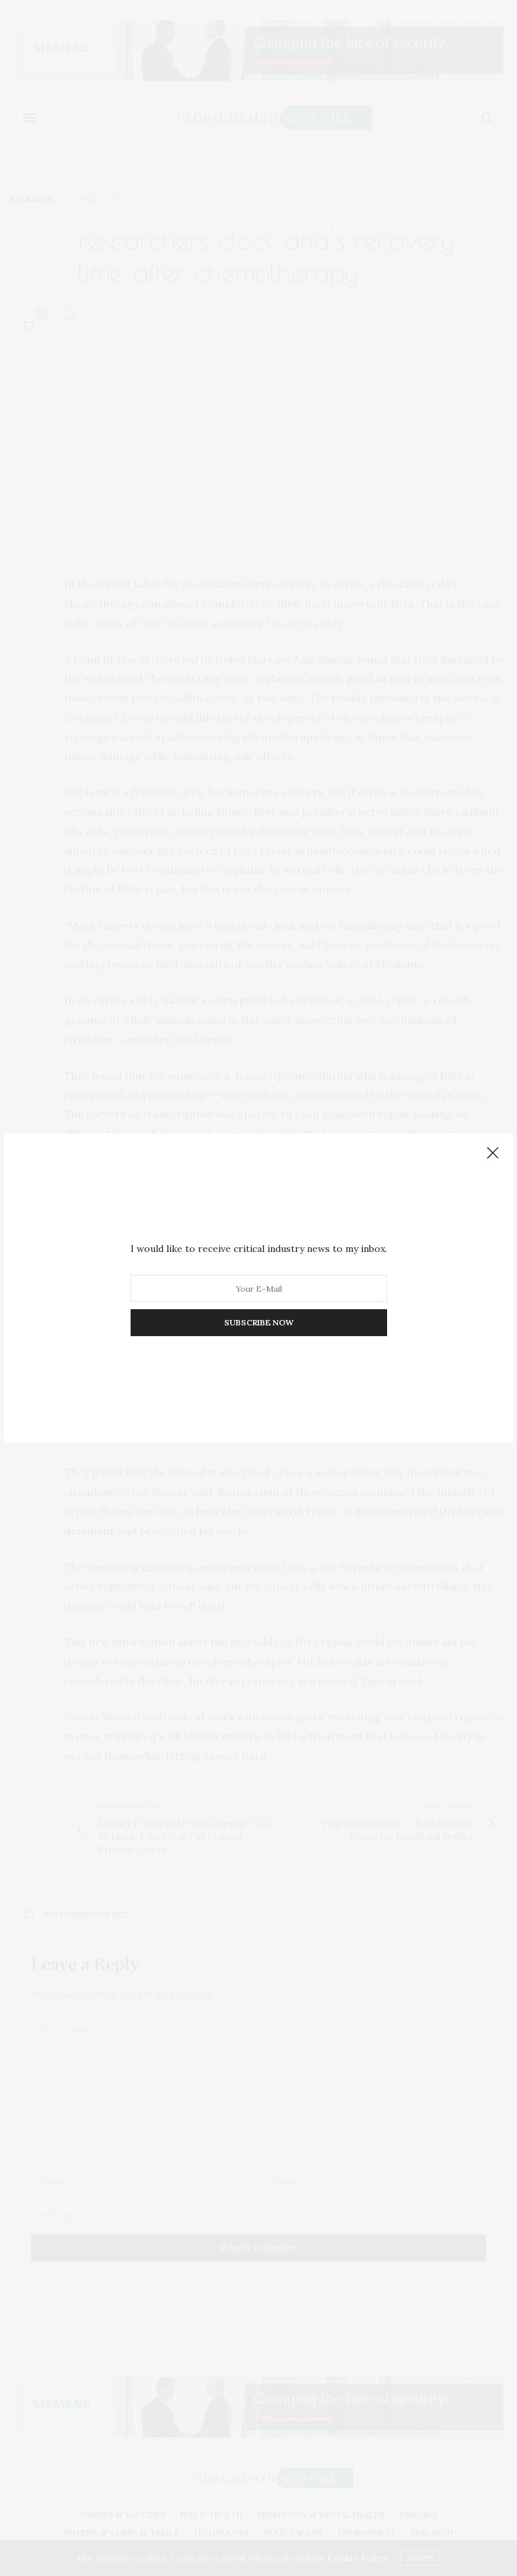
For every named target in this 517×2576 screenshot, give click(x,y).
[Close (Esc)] (493, 1154)
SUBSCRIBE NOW (259, 1322)
